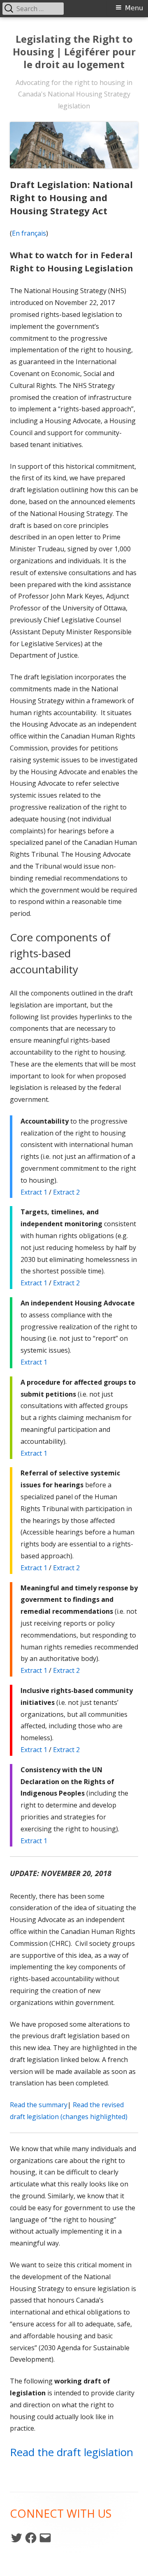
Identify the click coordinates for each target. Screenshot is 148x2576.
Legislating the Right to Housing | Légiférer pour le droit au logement (74, 52)
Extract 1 (34, 1192)
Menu (134, 8)
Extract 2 (66, 1192)
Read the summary (39, 2105)
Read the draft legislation (72, 2452)
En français (29, 233)
